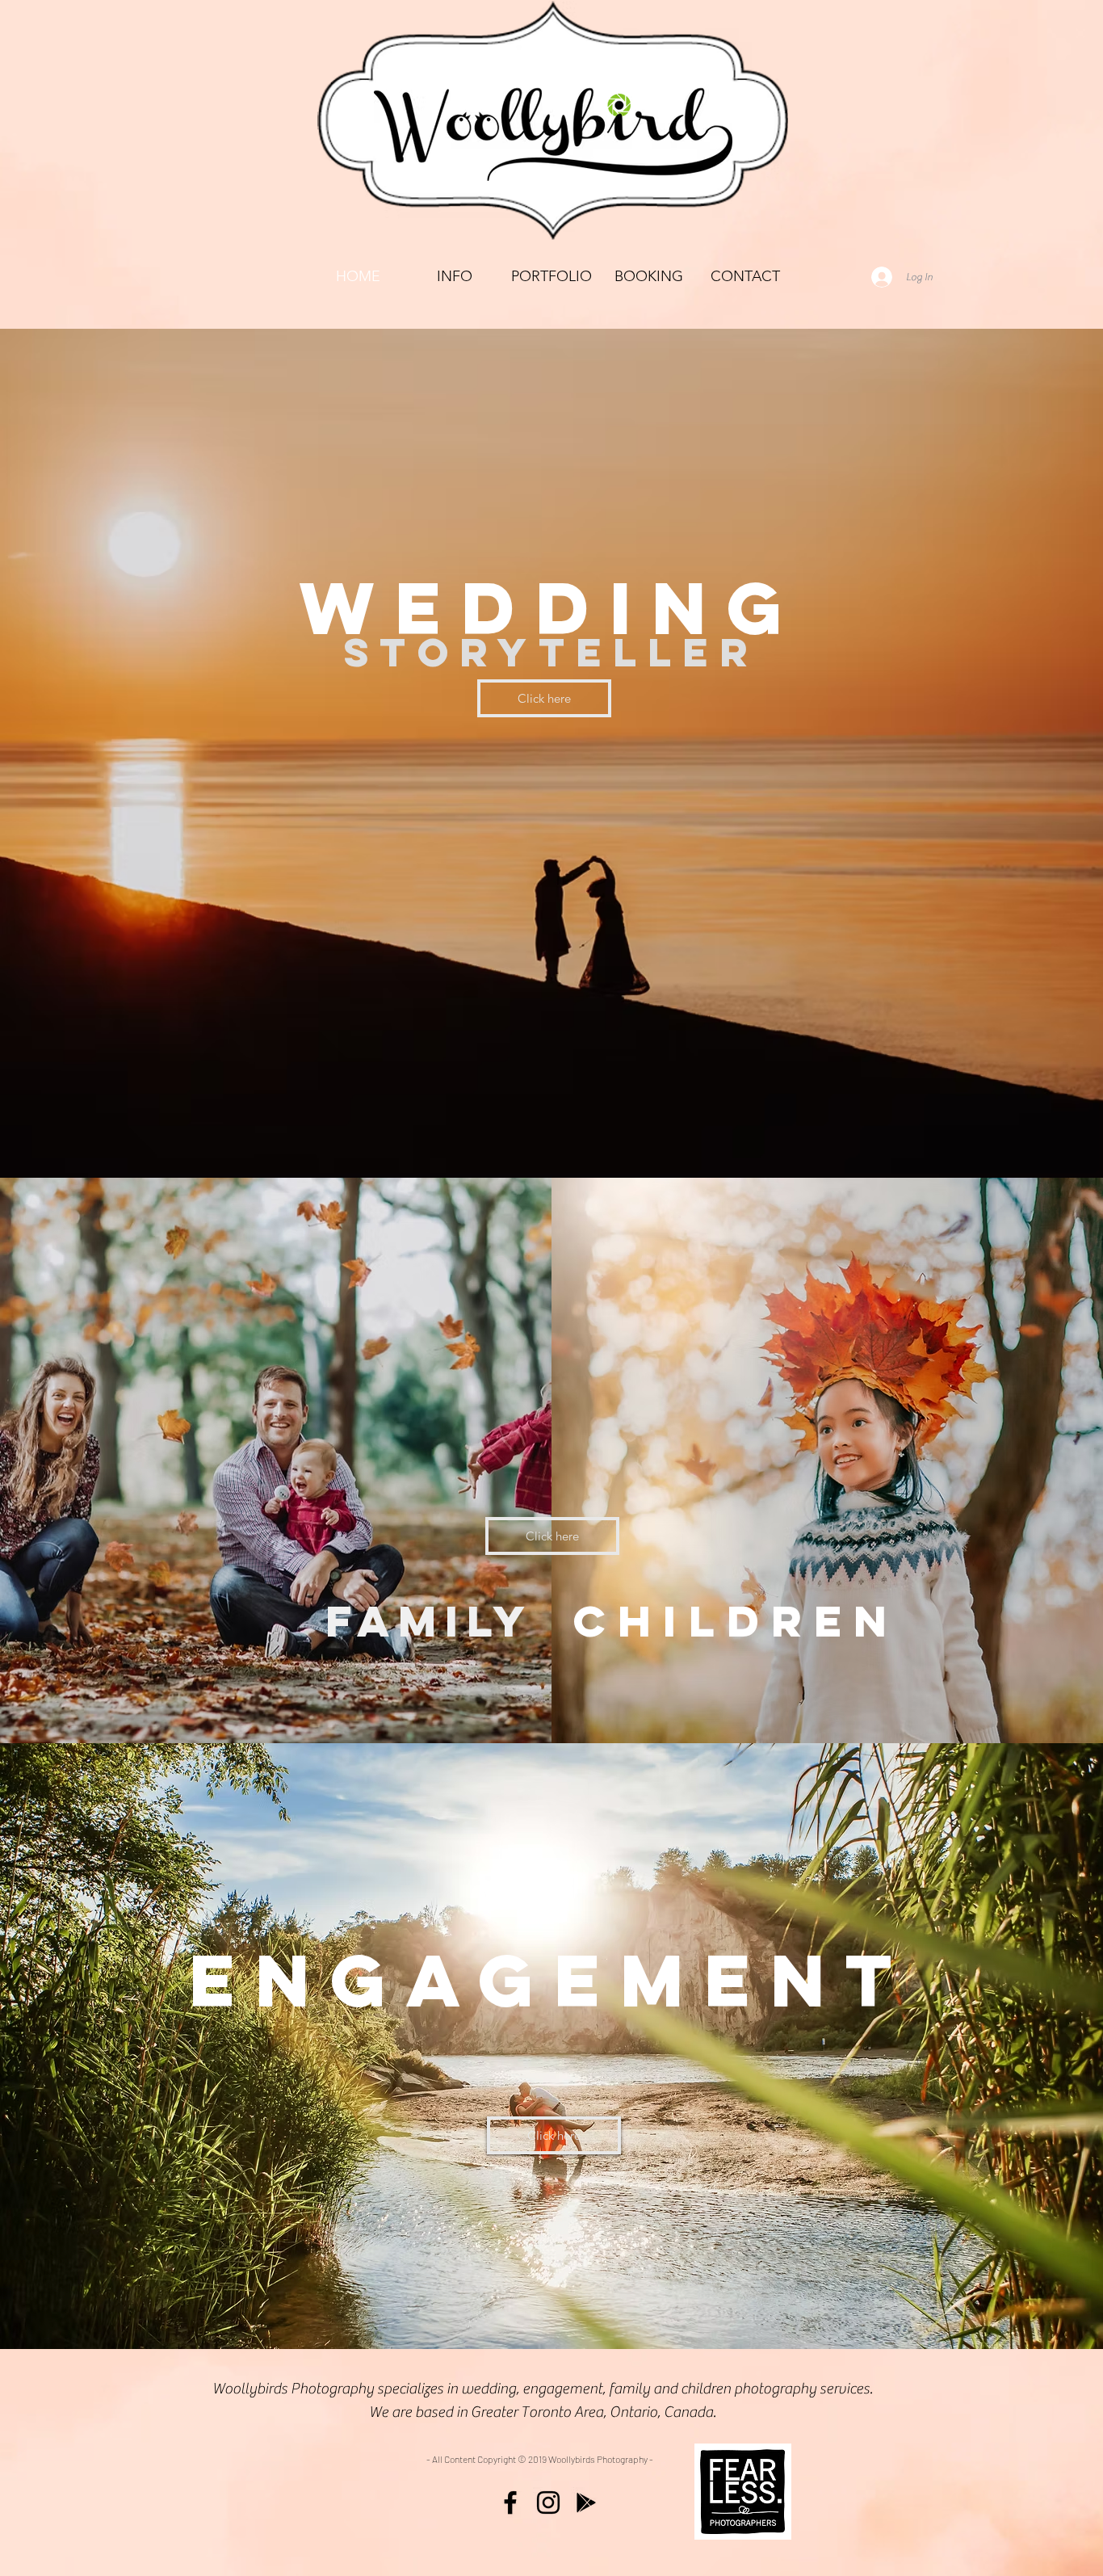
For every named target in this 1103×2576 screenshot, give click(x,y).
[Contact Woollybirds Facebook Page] (510, 2502)
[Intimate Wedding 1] (581, 1138)
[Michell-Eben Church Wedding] (435, 1138)
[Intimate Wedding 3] (610, 1138)
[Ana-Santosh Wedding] (421, 1138)
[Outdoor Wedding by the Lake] (653, 1138)
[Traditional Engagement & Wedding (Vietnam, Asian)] (697, 1138)
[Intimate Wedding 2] (595, 1138)
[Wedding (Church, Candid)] (566, 1138)
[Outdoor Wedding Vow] (639, 1138)
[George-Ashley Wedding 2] (508, 1138)
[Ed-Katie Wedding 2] (493, 1138)
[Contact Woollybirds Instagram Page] (548, 2502)
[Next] (1014, 754)
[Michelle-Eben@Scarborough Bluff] (624, 1138)
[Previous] (89, 754)
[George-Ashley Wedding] (406, 1138)
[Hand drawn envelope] (743, 2492)
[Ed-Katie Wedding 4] (522, 1138)
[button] (551, 277)
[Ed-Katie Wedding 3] (537, 1138)
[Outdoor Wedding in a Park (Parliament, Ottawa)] (668, 1138)
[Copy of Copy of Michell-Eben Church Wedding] (551, 1138)
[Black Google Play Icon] (586, 2502)
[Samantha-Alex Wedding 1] (464, 1138)
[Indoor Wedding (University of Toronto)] (682, 1138)
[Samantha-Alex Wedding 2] (479, 1138)
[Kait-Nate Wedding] (450, 1138)
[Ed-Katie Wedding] (392, 1138)
